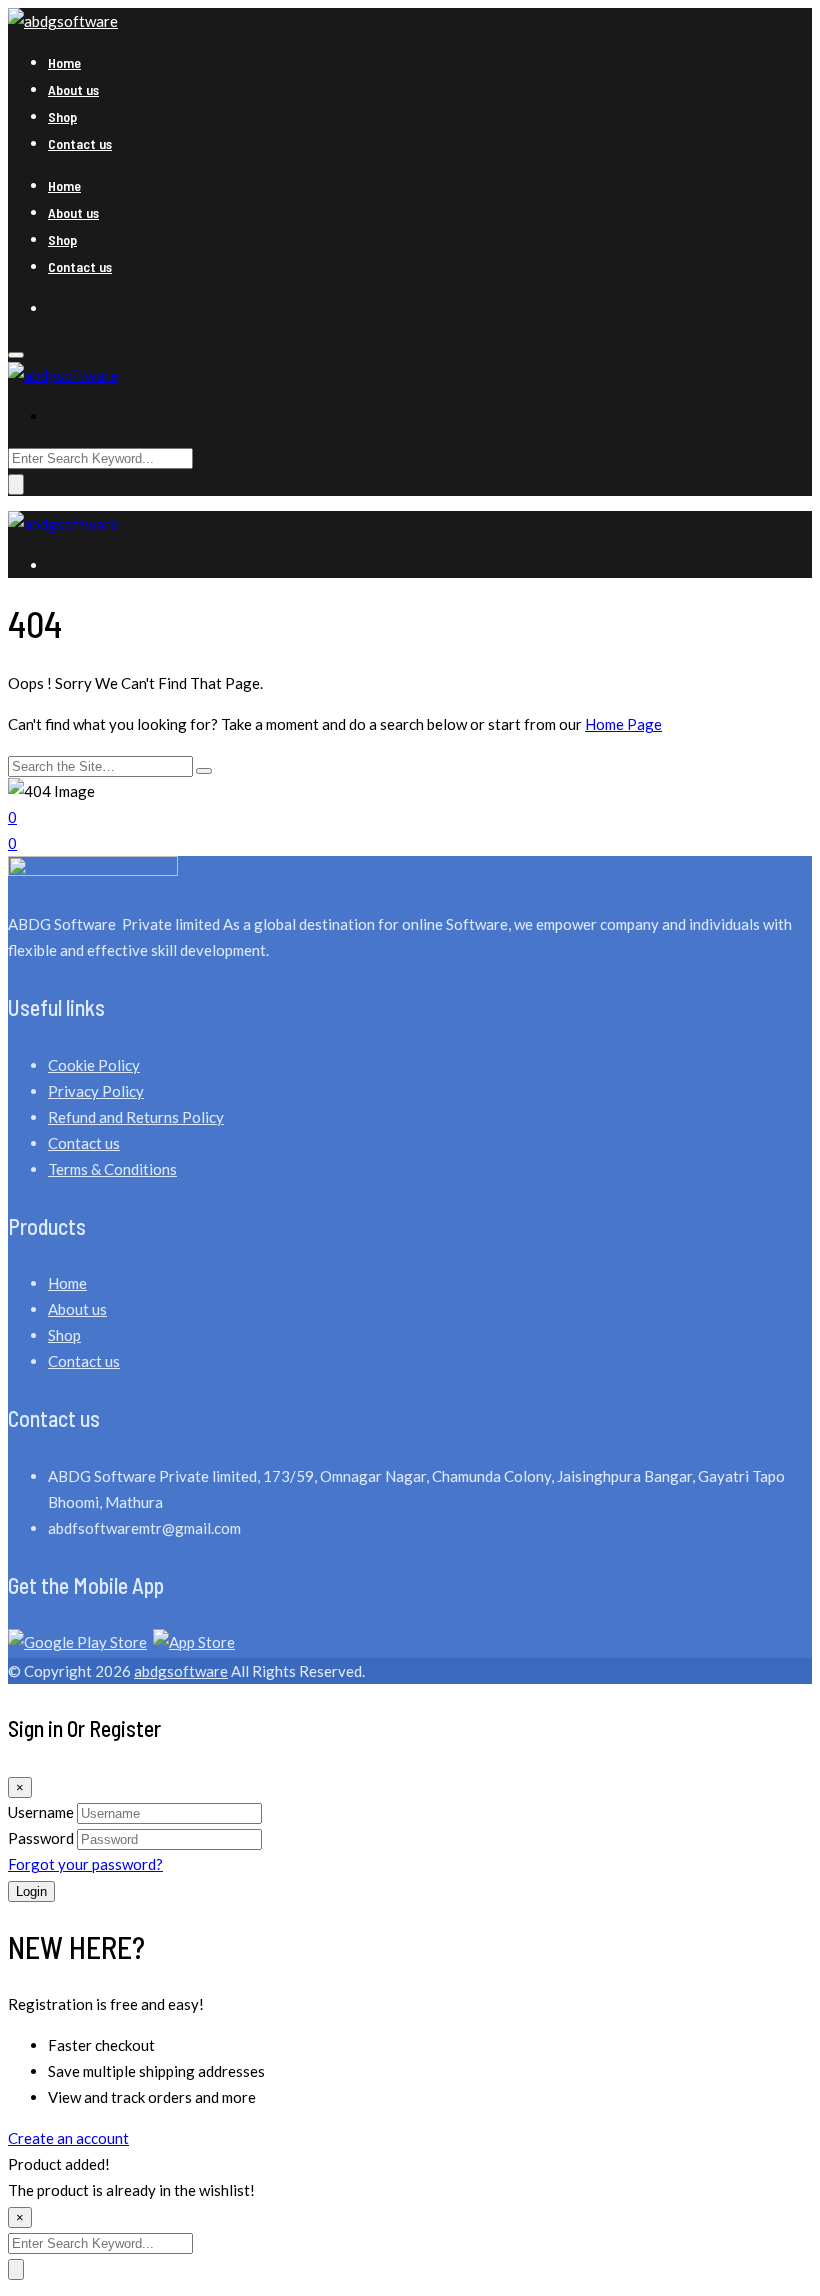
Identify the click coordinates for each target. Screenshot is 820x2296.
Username (41, 1812)
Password (41, 1838)
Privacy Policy (96, 1091)
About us (73, 89)
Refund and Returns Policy (136, 1117)
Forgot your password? (85, 1864)
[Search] (204, 771)
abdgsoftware (181, 1671)
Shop (62, 116)
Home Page (623, 724)
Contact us (80, 143)
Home (64, 62)
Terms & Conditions (112, 1169)
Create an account (68, 2138)
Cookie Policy (94, 1065)
